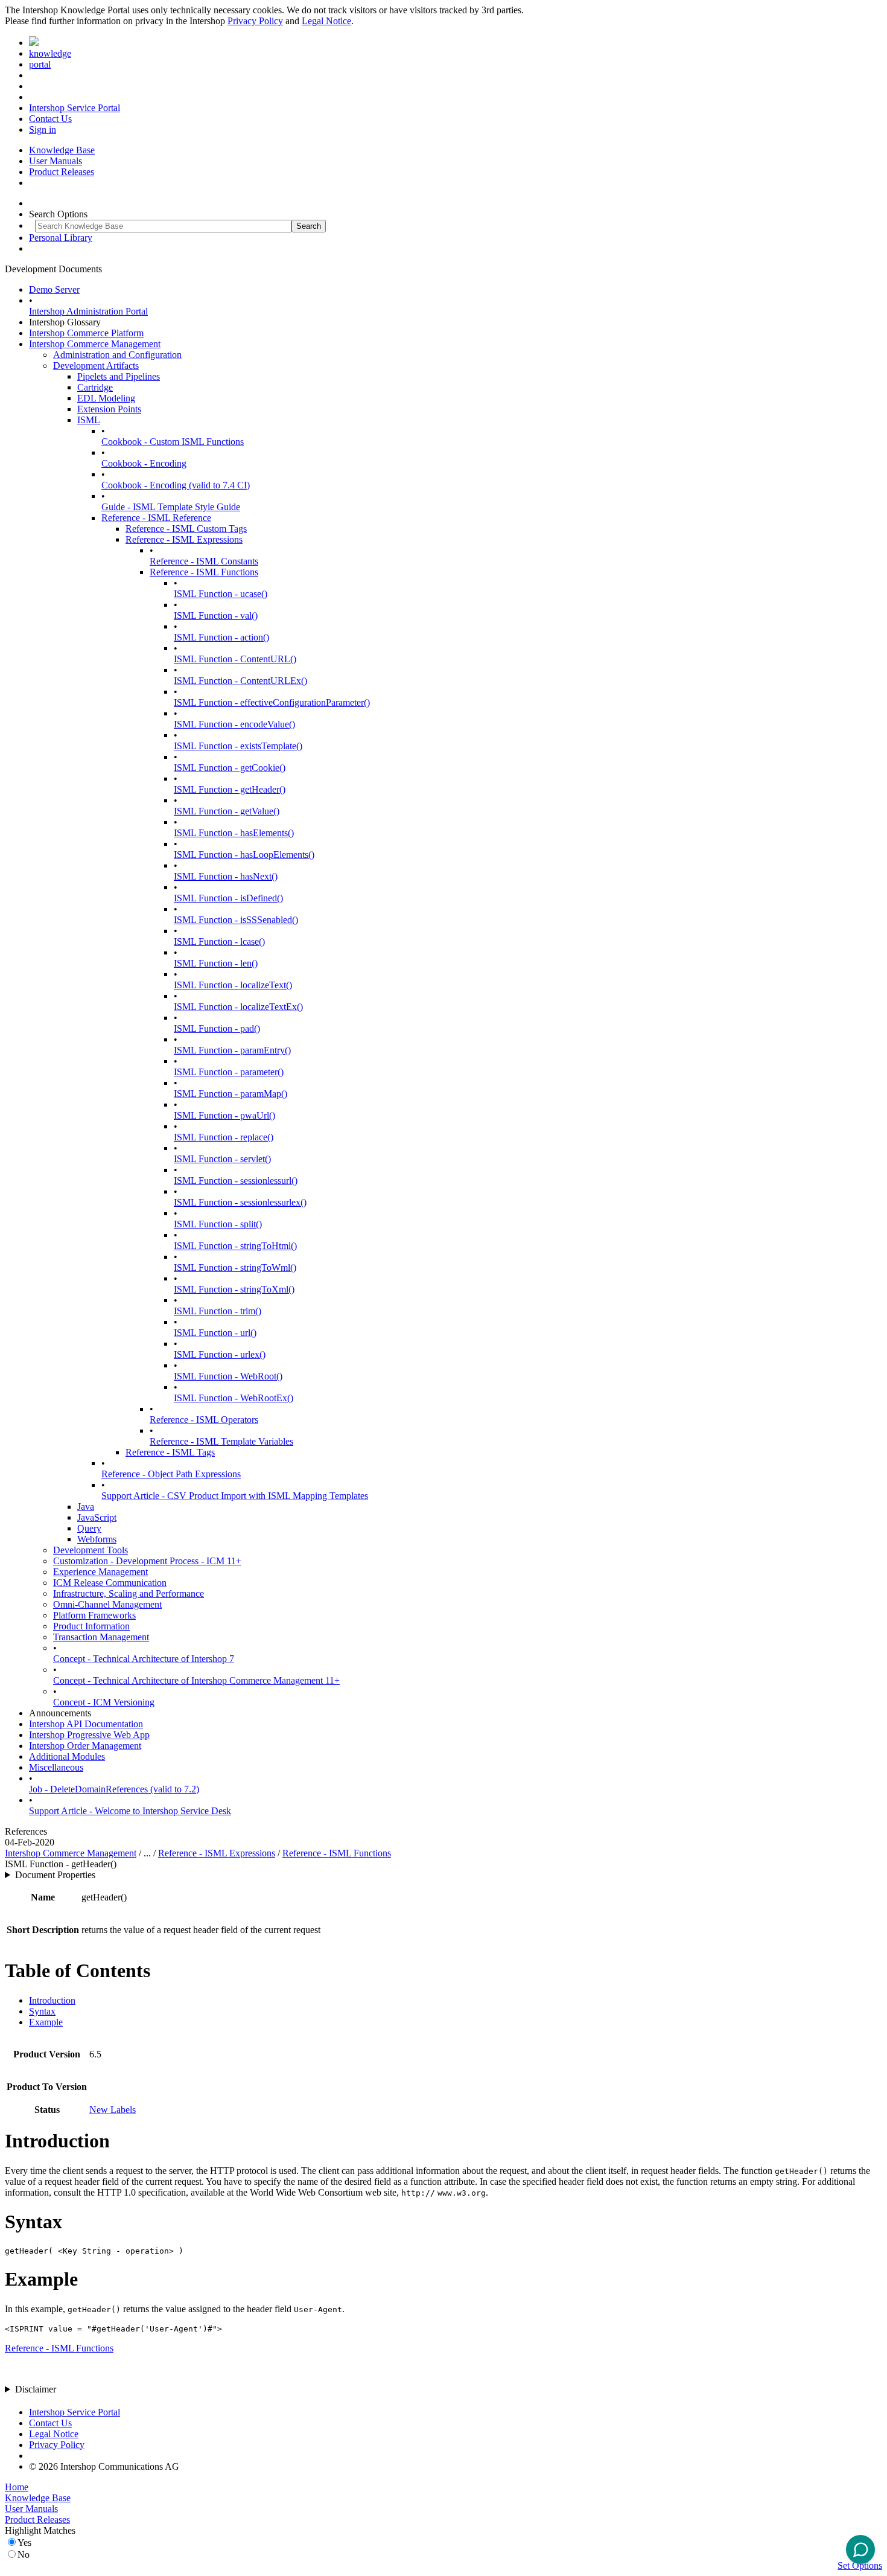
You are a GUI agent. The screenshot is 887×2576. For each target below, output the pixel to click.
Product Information (91, 1626)
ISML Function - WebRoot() (228, 1376)
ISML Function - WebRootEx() (234, 1398)
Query (89, 1528)
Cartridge (95, 387)
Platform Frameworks (94, 1615)
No (24, 2555)
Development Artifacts (96, 366)
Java (86, 1507)
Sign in (43, 129)
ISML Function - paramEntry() (232, 1050)
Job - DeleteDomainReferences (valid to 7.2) (114, 1789)
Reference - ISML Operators (204, 1420)
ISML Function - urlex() (220, 1354)
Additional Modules (67, 1756)
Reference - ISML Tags (170, 1452)
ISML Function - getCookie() (230, 768)
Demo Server (54, 289)
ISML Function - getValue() (227, 811)
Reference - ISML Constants (204, 561)
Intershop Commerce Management (95, 344)
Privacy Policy (255, 21)
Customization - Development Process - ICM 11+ (147, 1561)
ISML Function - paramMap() (230, 1094)
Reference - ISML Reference (156, 518)
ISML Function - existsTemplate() (238, 746)
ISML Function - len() (216, 963)
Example (46, 2022)
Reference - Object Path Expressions (171, 1474)
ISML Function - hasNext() (226, 876)
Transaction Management (101, 1637)
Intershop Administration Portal (88, 311)
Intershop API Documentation (86, 1724)
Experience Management (100, 1572)
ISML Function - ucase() (221, 594)
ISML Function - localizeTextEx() (238, 1007)
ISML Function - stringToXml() (234, 1289)
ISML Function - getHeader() (230, 789)
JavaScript (97, 1517)
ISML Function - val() (216, 615)
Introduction (52, 2000)
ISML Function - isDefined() (228, 898)
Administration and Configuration (117, 355)
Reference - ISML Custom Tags (186, 529)
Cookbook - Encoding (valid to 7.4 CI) (176, 485)
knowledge (50, 53)
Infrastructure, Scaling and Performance (129, 1593)
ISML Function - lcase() (219, 941)
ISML (89, 420)
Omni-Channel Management (107, 1604)
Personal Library (61, 238)
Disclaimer (36, 2389)
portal (40, 64)
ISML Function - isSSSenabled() (236, 920)
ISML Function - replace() (224, 1137)
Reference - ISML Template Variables (221, 1441)
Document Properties (55, 1875)
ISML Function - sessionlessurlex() (240, 1202)
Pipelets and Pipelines (119, 376)
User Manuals (56, 161)
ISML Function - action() (221, 637)
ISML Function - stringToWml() (235, 1267)
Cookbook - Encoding (144, 463)
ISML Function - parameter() (229, 1072)
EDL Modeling (106, 398)
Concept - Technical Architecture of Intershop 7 (144, 1659)
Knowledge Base (62, 150)
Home (17, 2487)
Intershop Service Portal (75, 108)
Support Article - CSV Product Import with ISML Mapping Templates (235, 1496)
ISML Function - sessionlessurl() (236, 1181)
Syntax (42, 2011)
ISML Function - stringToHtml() (235, 1246)
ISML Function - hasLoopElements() (244, 855)
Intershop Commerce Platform (86, 333)
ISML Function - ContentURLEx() (240, 681)
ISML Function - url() (215, 1333)
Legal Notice (326, 21)
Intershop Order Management (85, 1746)
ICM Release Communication (110, 1583)
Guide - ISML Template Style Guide (171, 507)
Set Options (860, 2565)
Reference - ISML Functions (204, 572)
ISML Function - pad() (217, 1028)
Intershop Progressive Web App (89, 1735)
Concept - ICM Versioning (104, 1702)
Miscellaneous (56, 1767)
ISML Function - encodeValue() (234, 724)
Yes (24, 2542)
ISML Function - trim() (218, 1311)
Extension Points (109, 409)
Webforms (97, 1539)
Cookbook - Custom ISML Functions (173, 442)
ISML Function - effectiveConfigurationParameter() (272, 702)
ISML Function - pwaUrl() (224, 1115)
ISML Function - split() (218, 1224)
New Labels (113, 2110)
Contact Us (50, 119)
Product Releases (62, 172)
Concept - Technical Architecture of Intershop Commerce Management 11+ (196, 1680)
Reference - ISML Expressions (184, 539)
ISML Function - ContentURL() (235, 659)
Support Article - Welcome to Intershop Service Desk (130, 1811)
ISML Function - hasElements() (234, 833)
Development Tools (91, 1550)
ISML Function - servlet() (222, 1159)
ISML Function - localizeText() (233, 985)
